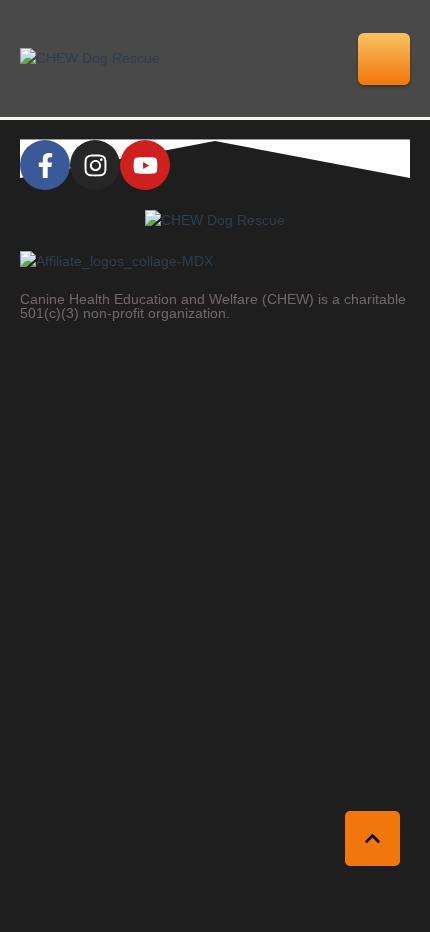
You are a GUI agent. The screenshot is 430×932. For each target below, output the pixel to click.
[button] (384, 59)
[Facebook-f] (45, 165)
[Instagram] (95, 165)
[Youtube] (145, 165)
